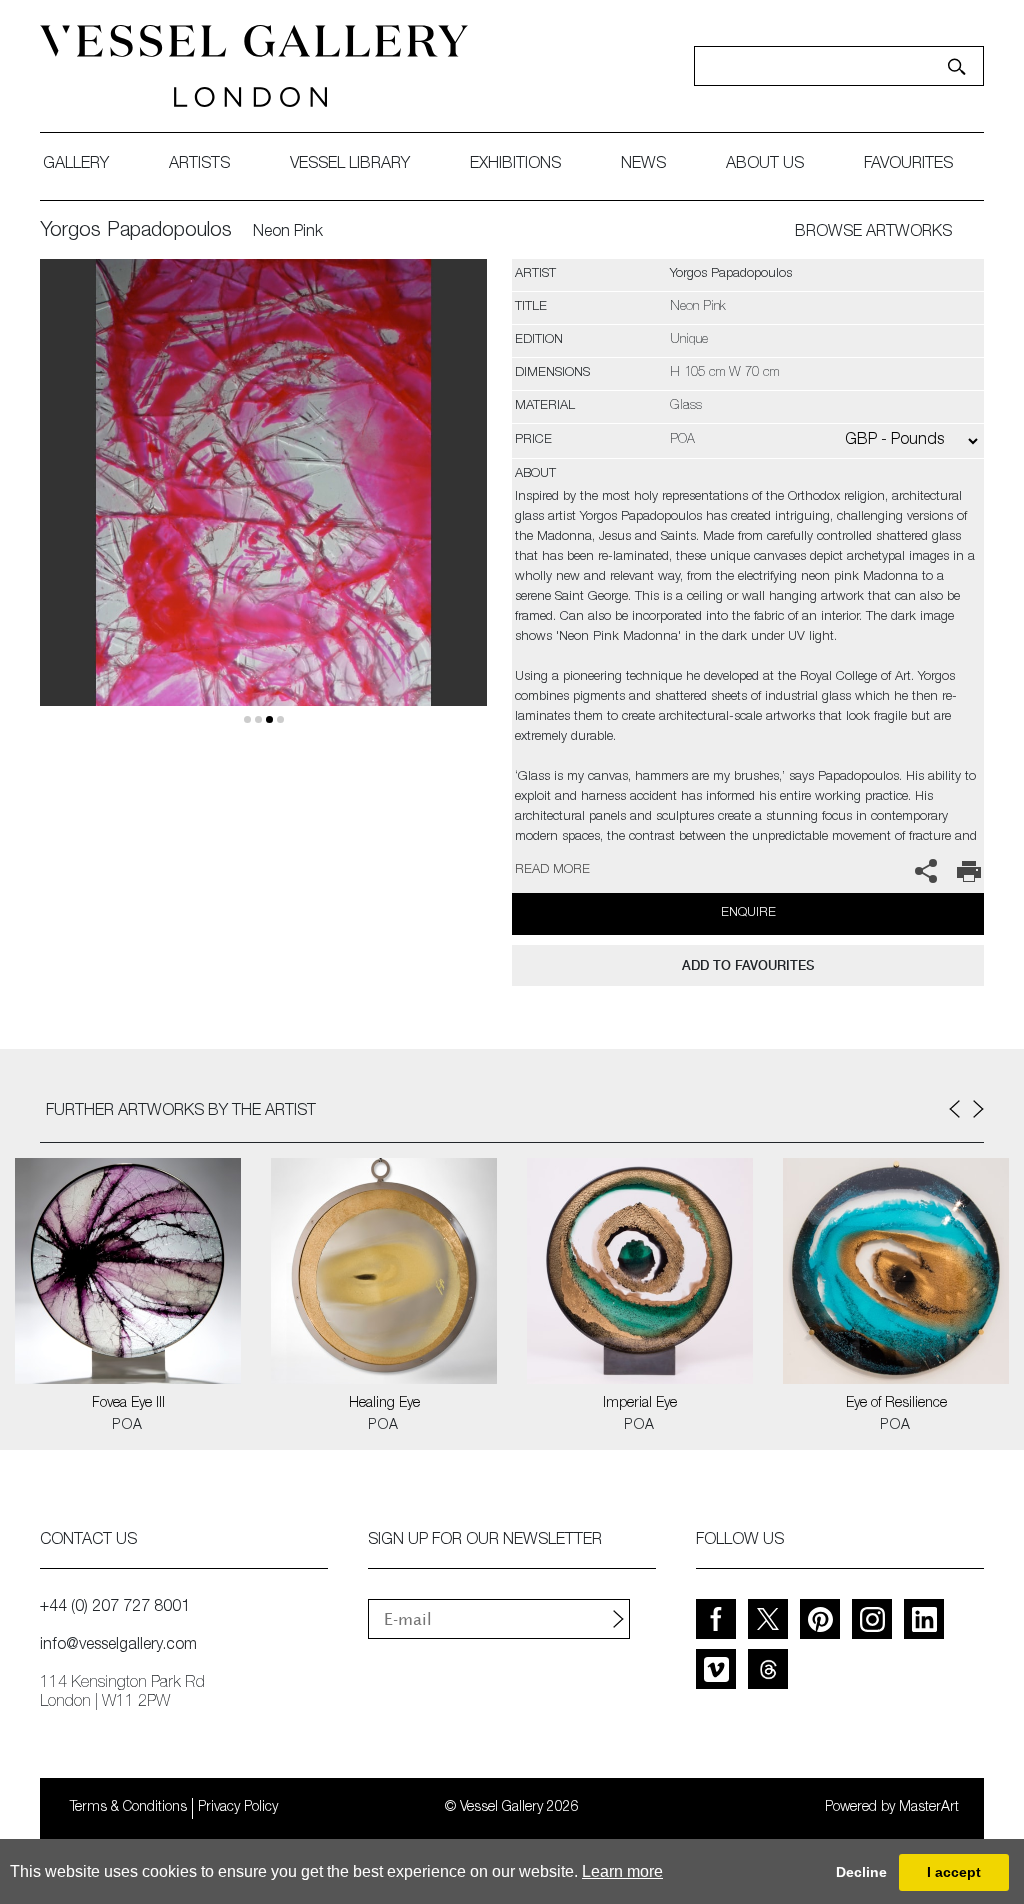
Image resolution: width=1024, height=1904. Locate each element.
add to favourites (748, 965)
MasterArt (929, 1808)
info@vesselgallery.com (118, 1646)
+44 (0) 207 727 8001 (115, 1608)
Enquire (748, 913)
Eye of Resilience (896, 1404)
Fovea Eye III (128, 1404)
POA (127, 1426)
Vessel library (350, 165)
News (643, 165)
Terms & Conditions (128, 1808)
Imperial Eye (640, 1404)
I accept (954, 1872)
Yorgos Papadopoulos (136, 232)
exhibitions (515, 165)
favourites (908, 165)
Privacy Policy (238, 1808)
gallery (76, 165)
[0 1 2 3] (263, 506)
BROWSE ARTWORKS (873, 233)
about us (765, 165)
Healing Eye (384, 1404)
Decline (861, 1872)
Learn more (622, 1871)
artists (199, 165)
